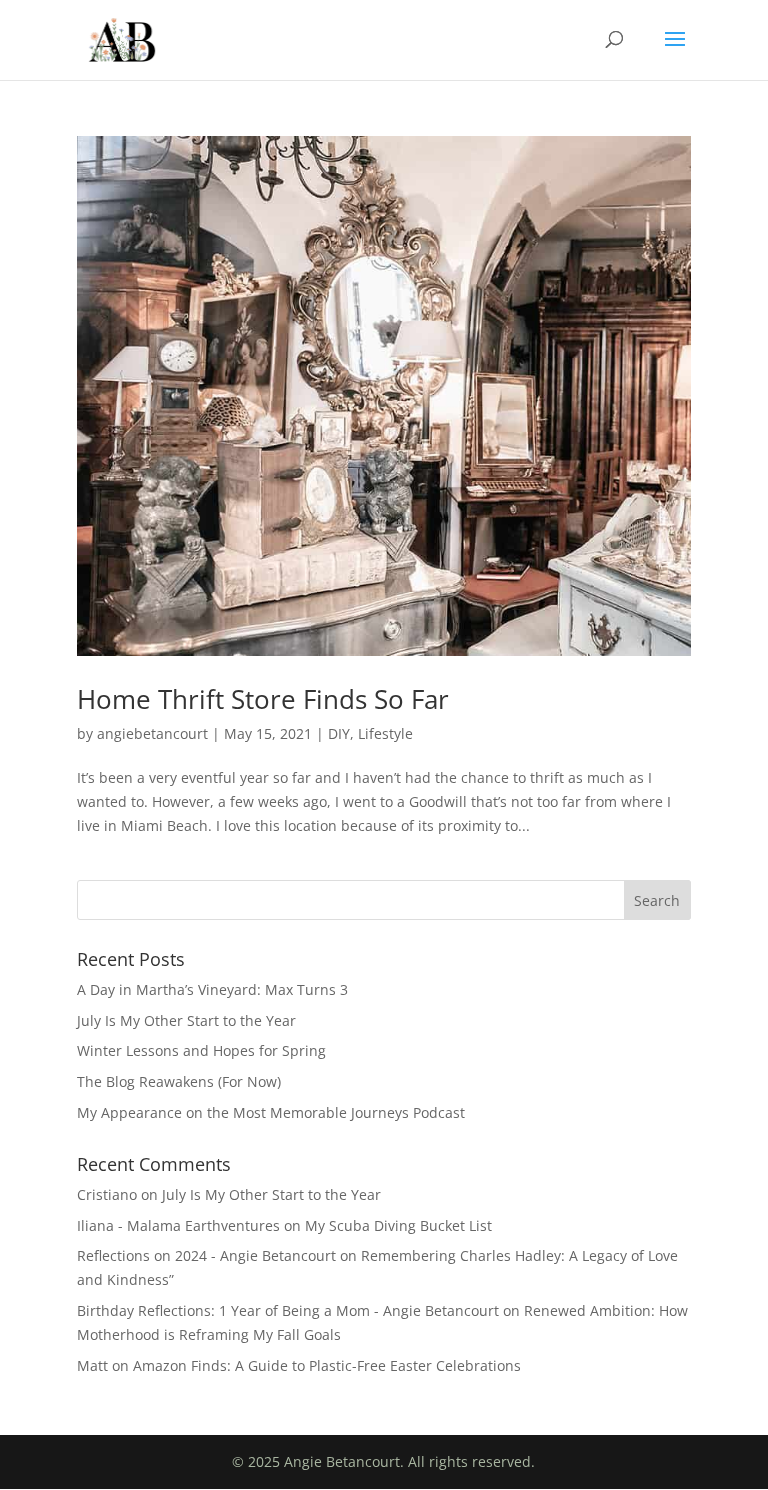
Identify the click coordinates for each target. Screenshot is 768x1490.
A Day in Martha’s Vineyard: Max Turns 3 (212, 989)
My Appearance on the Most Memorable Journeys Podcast (271, 1112)
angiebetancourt (152, 733)
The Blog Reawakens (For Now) (179, 1081)
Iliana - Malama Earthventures (178, 1225)
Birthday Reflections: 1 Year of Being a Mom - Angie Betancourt (288, 1310)
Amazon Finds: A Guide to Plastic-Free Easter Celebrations (327, 1365)
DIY (339, 733)
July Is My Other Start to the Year (186, 1020)
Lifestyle (385, 733)
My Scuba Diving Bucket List (398, 1225)
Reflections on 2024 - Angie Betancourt (206, 1255)
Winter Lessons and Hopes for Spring (201, 1050)
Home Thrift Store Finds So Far (263, 699)
